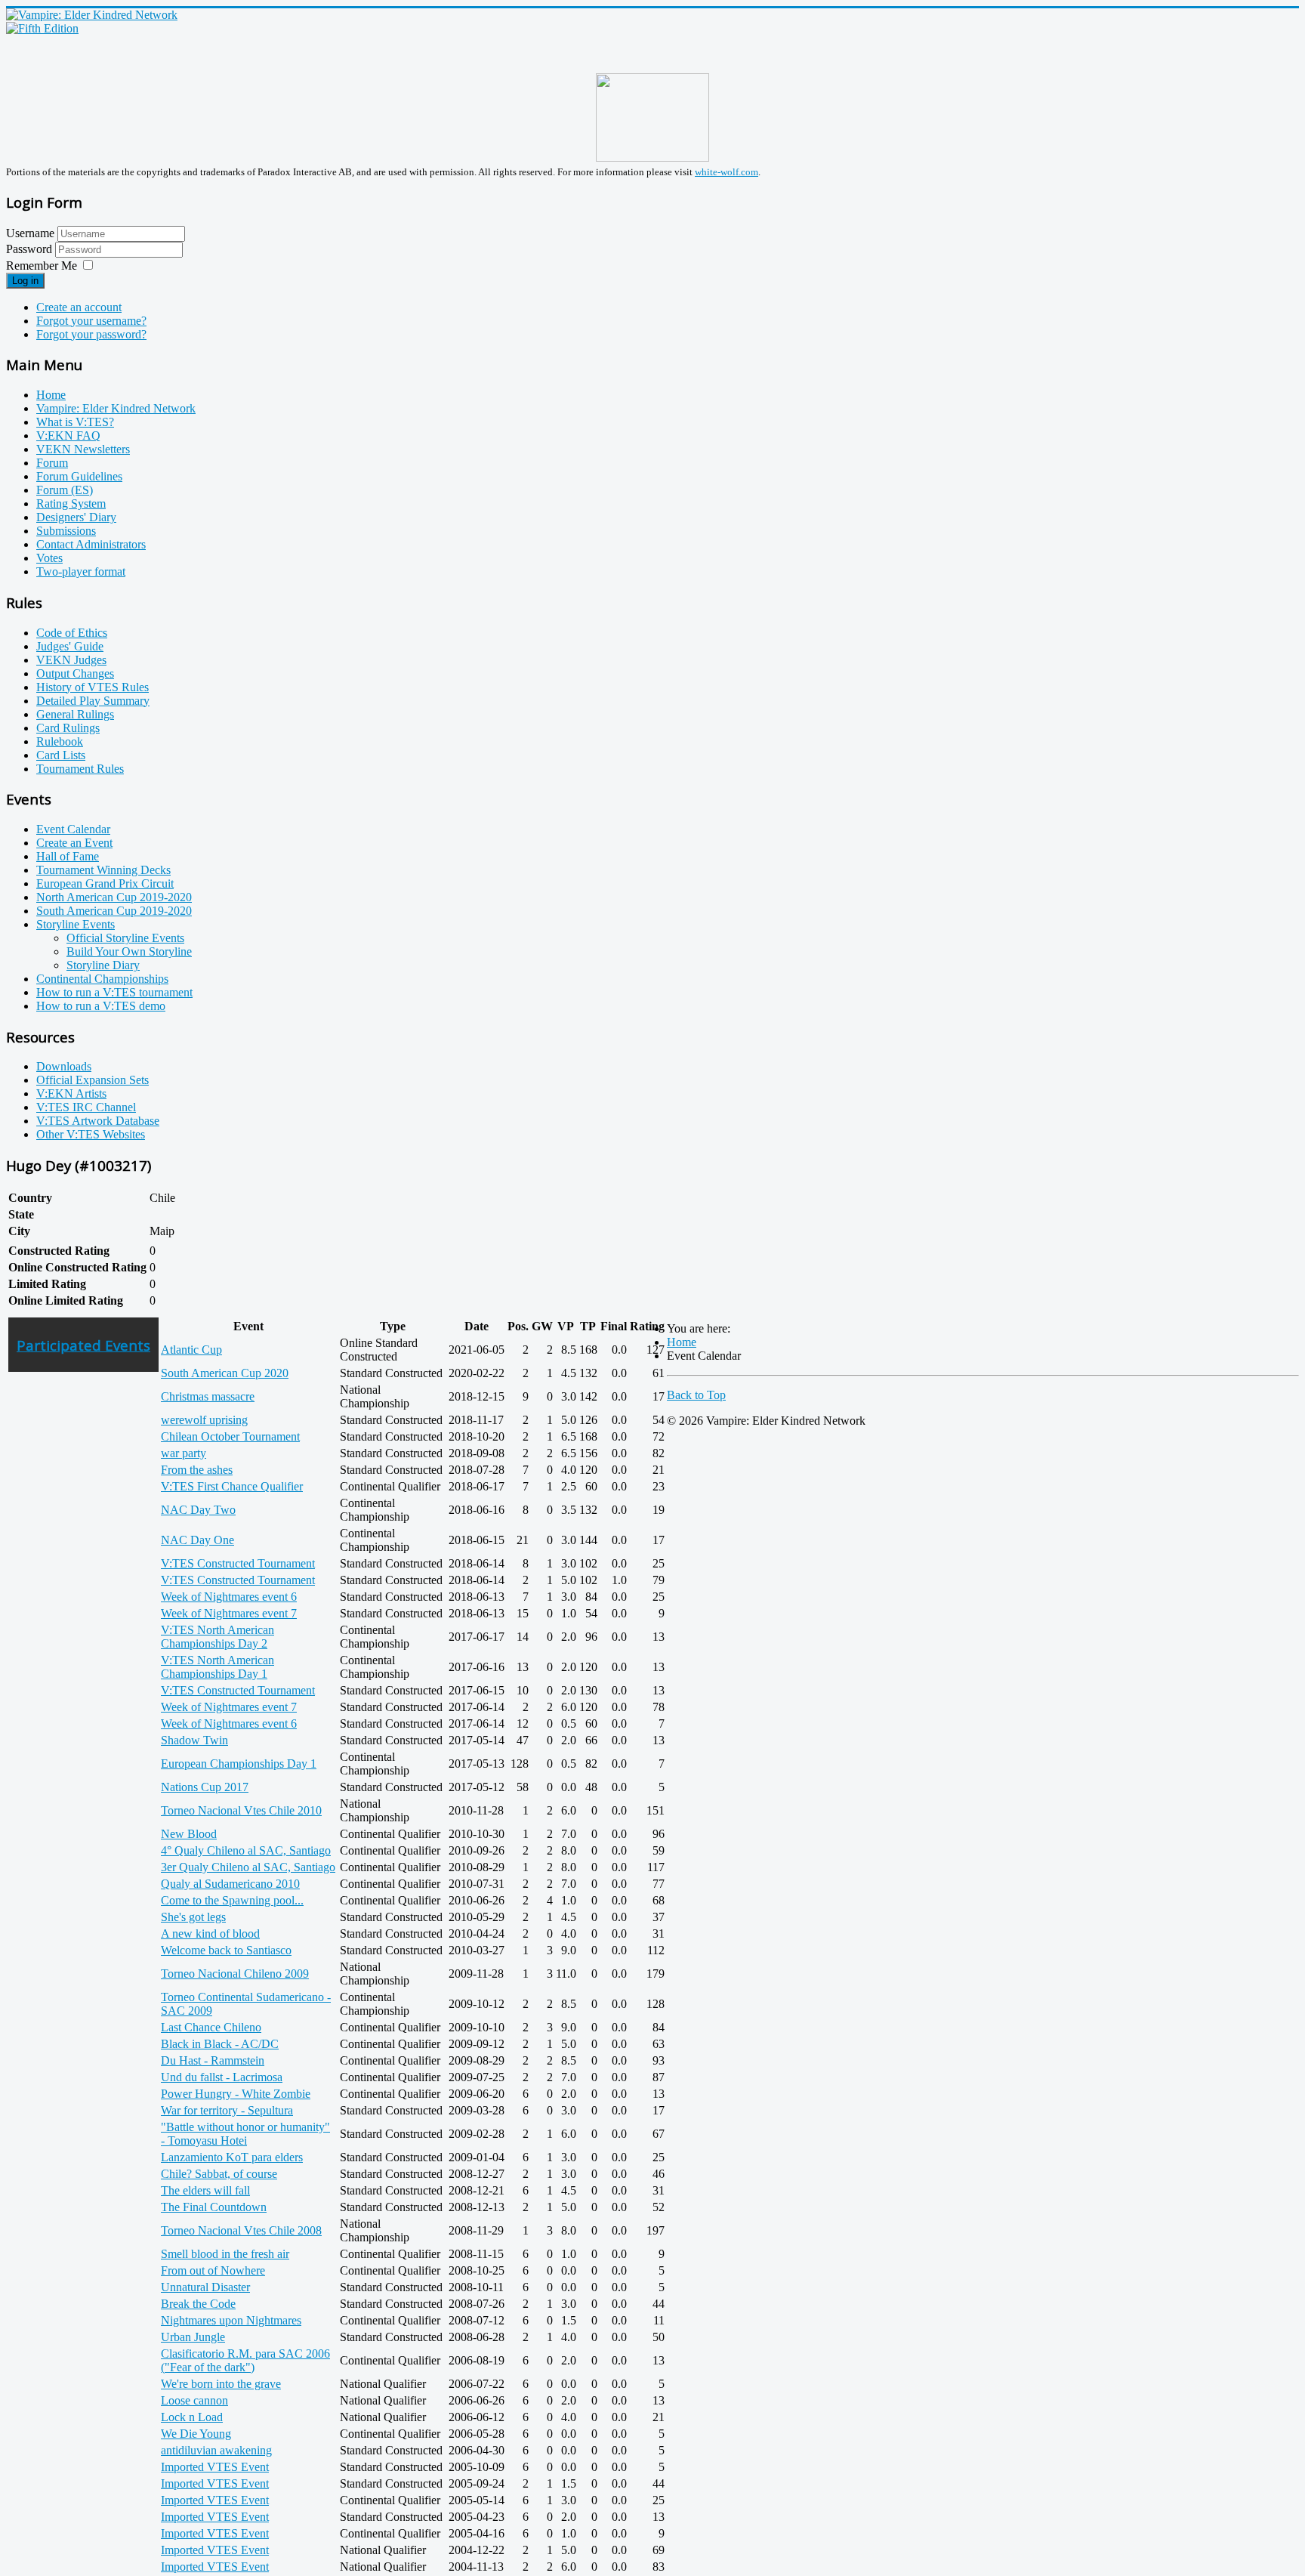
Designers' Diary (76, 517)
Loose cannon (194, 2400)
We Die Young (196, 2434)
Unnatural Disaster (205, 2287)
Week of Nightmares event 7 (229, 1613)
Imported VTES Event (215, 2467)
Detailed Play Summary (93, 701)
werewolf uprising (204, 1420)
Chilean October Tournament (230, 1436)
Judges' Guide (70, 646)
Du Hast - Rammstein (213, 2060)
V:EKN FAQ (68, 436)
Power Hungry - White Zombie (236, 2094)
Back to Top (696, 1395)
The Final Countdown (214, 2207)
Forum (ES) (65, 490)
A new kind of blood (210, 1934)
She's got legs (193, 1917)
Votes (49, 558)
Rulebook (60, 741)
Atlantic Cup (191, 1350)
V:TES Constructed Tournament (238, 1563)
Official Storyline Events (125, 938)
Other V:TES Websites (91, 1134)
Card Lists (61, 755)
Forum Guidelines (79, 476)
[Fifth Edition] (42, 28)
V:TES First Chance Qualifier (232, 1486)
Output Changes (75, 673)
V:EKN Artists (71, 1093)
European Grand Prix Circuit (105, 883)
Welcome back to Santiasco (226, 1950)
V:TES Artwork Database (98, 1121)
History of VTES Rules (93, 687)
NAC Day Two (198, 1510)
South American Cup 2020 (225, 1373)
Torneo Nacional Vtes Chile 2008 (241, 2230)
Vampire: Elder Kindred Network (116, 408)
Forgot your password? (91, 334)
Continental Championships (102, 979)
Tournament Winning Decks (103, 870)
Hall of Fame (68, 856)
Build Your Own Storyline (129, 951)
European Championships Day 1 (239, 1764)
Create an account (79, 307)
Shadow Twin (194, 1740)
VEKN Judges (71, 660)
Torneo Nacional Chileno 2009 (235, 1974)
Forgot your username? (91, 321)
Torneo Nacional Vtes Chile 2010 (241, 1810)
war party (184, 1453)
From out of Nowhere (213, 2270)
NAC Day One (197, 1540)
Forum (52, 463)
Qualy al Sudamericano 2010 (230, 1884)
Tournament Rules (80, 769)
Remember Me (42, 266)
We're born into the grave (221, 2384)
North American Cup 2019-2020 (114, 897)
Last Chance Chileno (211, 2027)
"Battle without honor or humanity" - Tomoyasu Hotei (245, 2134)
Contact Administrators (91, 544)
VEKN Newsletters (83, 449)
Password (31, 249)
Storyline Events (76, 924)
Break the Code (198, 2304)
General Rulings (75, 714)
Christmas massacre (208, 1396)
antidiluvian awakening (216, 2450)
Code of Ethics (72, 633)
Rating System (71, 503)
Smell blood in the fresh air (225, 2254)
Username (30, 233)
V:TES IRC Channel (86, 1107)
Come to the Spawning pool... (232, 1900)
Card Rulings (68, 728)
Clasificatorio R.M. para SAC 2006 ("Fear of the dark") (245, 2360)
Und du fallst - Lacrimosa (222, 2077)
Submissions (66, 531)
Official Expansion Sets (93, 1080)
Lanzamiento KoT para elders (232, 2157)
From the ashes (197, 1470)
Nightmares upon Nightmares (231, 2320)
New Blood (189, 1834)
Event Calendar (73, 829)
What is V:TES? (75, 422)
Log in (25, 281)
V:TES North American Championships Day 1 (217, 1667)
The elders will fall (205, 2190)
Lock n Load (192, 2417)
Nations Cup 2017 (205, 1787)
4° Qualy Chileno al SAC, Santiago (246, 1850)
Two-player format (81, 571)
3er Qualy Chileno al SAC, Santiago (248, 1867)
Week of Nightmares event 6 (229, 1597)
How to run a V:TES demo (101, 1006)
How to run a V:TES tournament (114, 992)
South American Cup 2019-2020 (114, 911)
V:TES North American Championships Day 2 (217, 1637)
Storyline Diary (103, 965)
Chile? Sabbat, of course (219, 2174)
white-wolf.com (727, 172)
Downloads (64, 1066)
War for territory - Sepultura (227, 2110)
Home (51, 395)
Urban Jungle (193, 2337)
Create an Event (74, 843)
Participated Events (83, 1345)
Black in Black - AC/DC (220, 2044)
